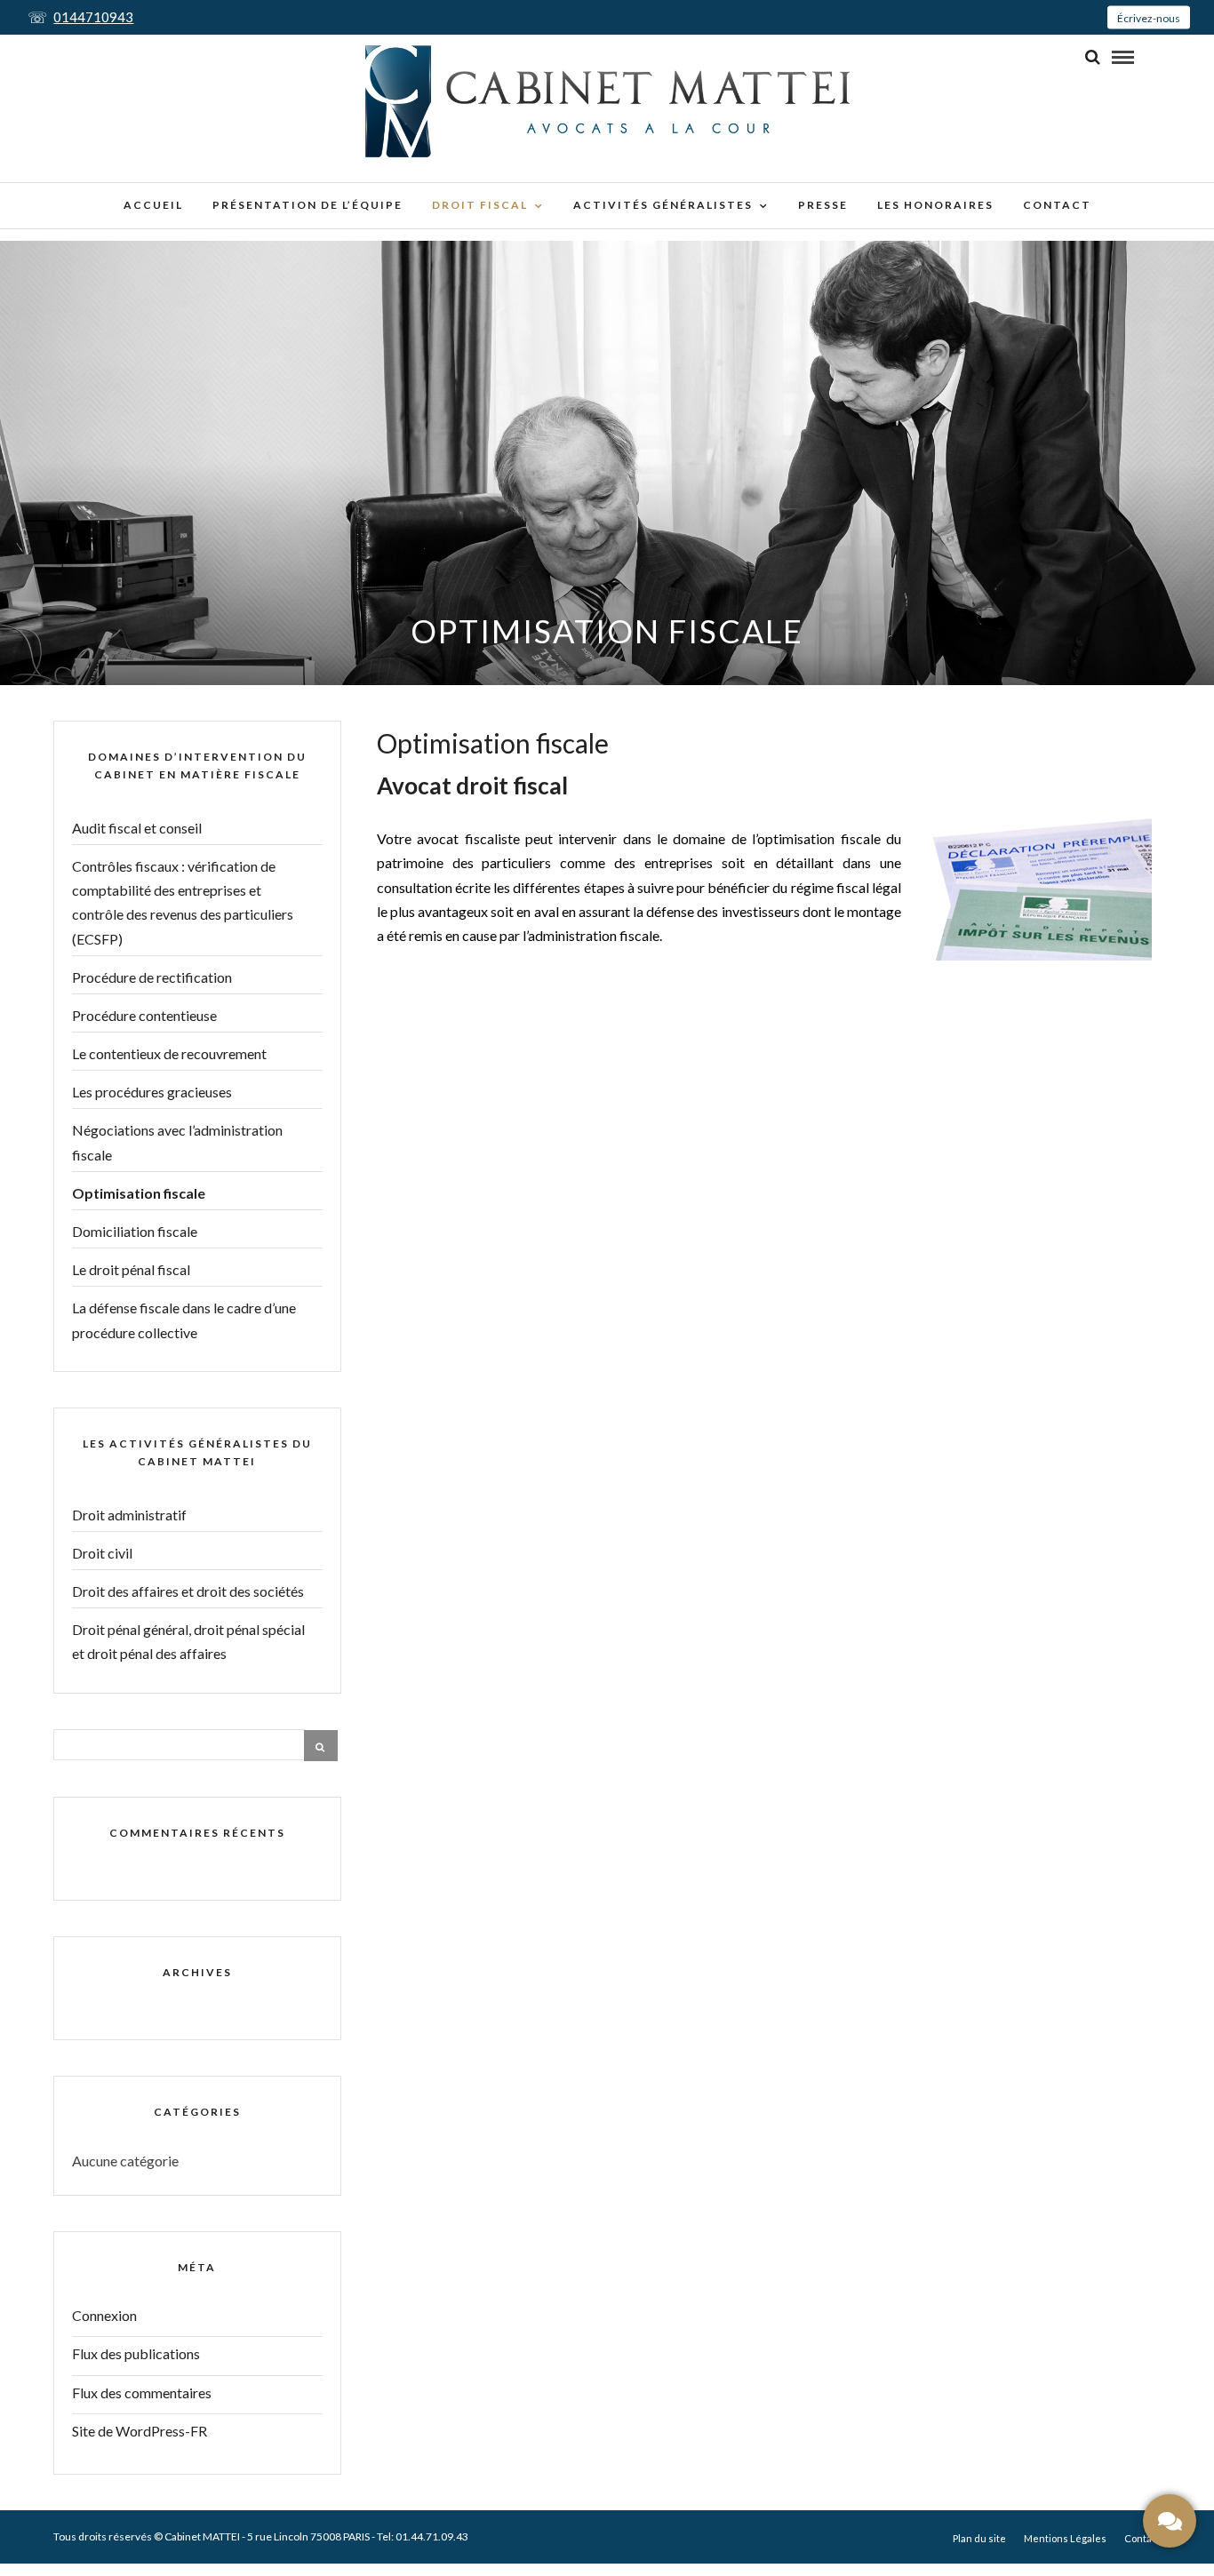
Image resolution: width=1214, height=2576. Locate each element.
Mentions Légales (1065, 2538)
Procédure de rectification (152, 977)
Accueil (153, 205)
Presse (823, 205)
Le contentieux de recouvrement (169, 1053)
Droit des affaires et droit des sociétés (188, 1591)
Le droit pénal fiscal (131, 1269)
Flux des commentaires (142, 2393)
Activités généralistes (663, 205)
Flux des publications (136, 2353)
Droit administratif (129, 1515)
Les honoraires (935, 205)
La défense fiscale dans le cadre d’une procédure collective (184, 1320)
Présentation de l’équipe (307, 205)
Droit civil (102, 1553)
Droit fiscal (480, 205)
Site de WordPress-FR (140, 2431)
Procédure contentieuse (144, 1015)
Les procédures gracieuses (152, 1092)
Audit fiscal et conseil (137, 828)
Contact (1057, 205)
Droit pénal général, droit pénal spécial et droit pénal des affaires (188, 1641)
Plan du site (979, 2538)
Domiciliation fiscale (135, 1231)
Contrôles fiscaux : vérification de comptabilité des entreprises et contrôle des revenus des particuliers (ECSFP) (183, 902)
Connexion (104, 2315)
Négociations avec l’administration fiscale (177, 1142)
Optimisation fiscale (139, 1193)
